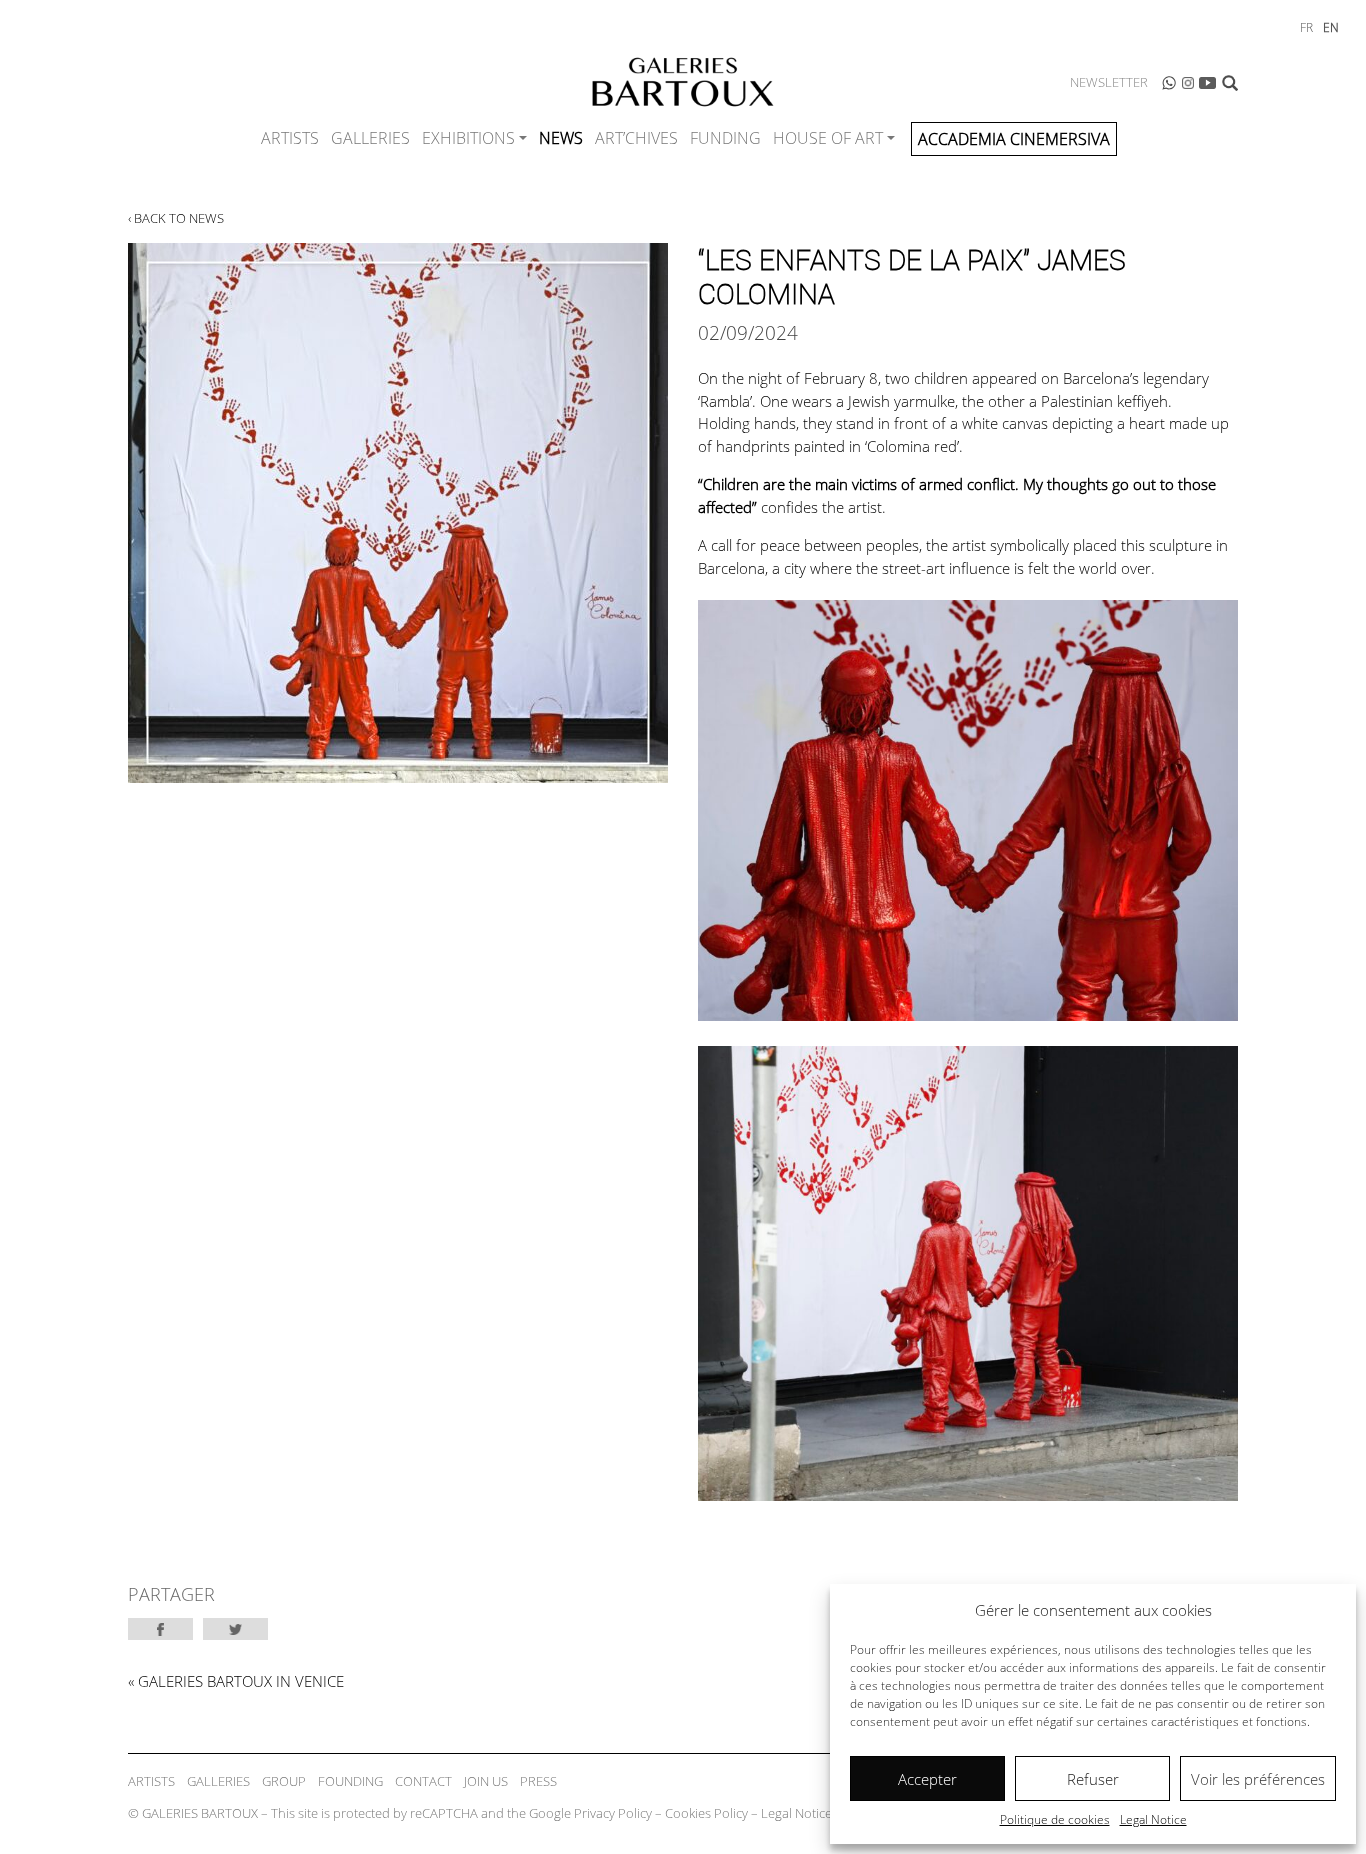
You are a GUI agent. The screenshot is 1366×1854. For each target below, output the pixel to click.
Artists (290, 138)
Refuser (1093, 1779)
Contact (423, 1781)
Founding (350, 1781)
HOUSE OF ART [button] (828, 138)
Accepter (927, 1779)
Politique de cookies (1055, 1819)
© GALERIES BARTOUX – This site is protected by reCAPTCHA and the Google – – (480, 1813)
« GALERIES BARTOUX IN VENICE (236, 1681)
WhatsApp (1169, 83)
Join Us (486, 1781)
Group (284, 1781)
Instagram (1188, 83)
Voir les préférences (1258, 1779)
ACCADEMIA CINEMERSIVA (1014, 139)
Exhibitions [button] (468, 138)
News (561, 138)
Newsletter (1109, 82)
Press (538, 1781)
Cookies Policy (706, 1813)
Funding (725, 138)
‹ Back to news (176, 218)
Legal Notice (1153, 1819)
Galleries (370, 138)
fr (1306, 27)
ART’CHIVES (636, 138)
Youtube (1208, 83)
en (1331, 27)
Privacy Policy (613, 1813)
